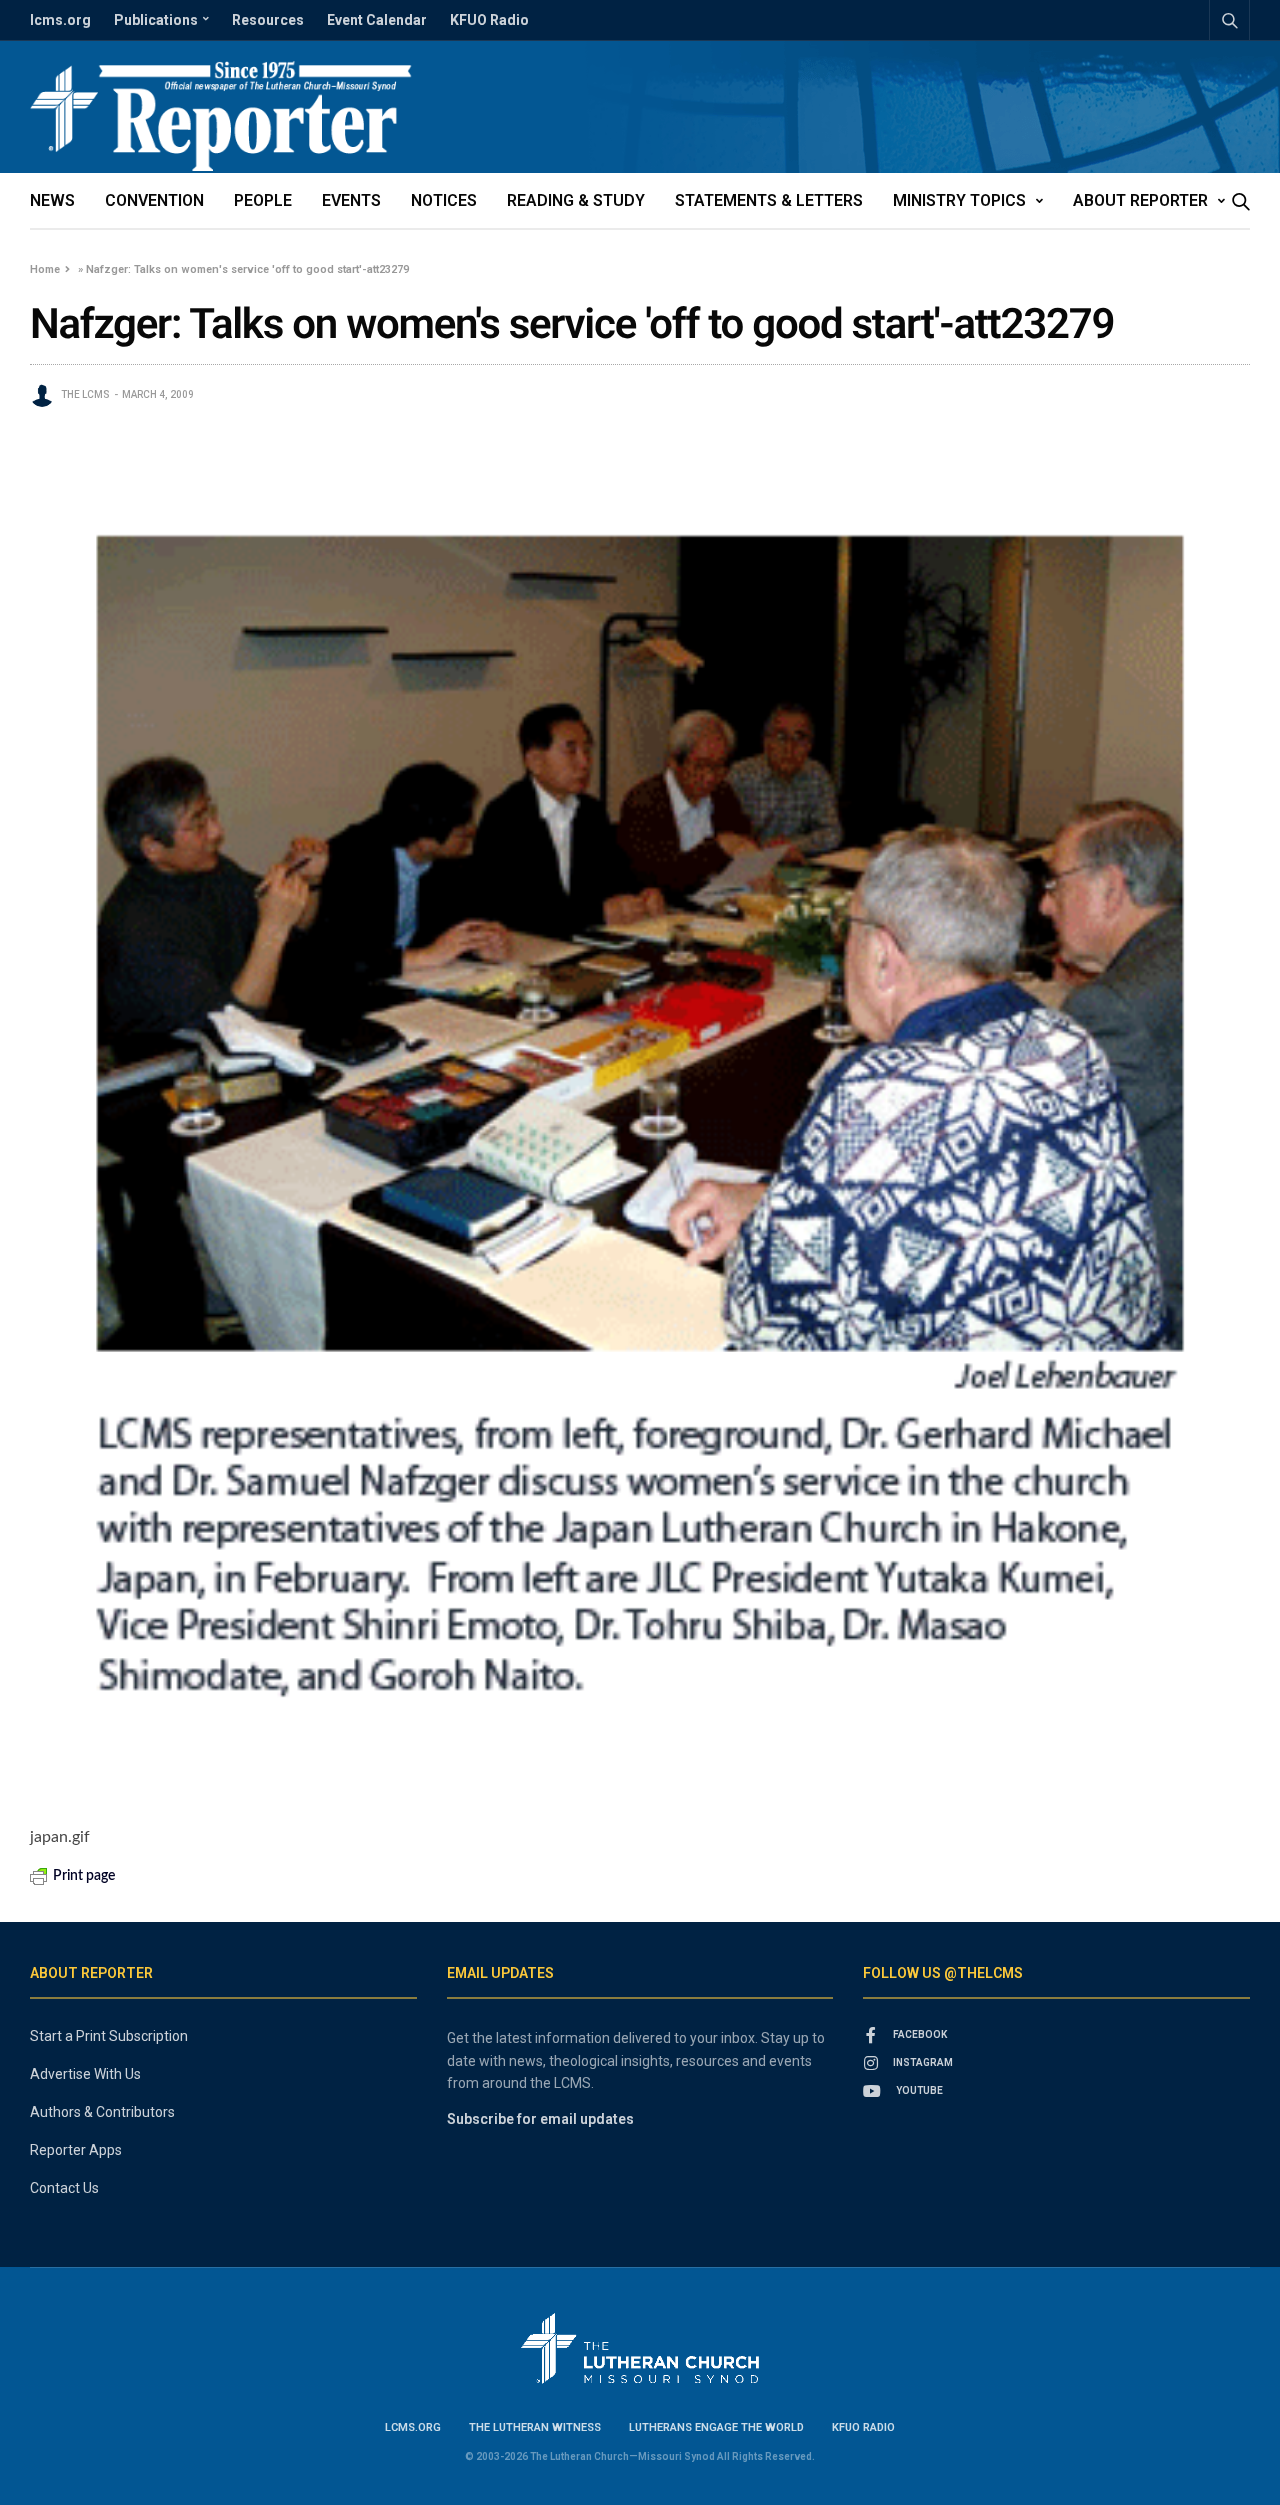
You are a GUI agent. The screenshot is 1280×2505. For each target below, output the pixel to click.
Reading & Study (576, 200)
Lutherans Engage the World (716, 2427)
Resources (268, 20)
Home (45, 269)
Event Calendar (377, 20)
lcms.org (60, 20)
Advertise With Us (85, 2074)
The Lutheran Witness (535, 2427)
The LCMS (85, 394)
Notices (444, 200)
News (52, 200)
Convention (154, 200)
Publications (156, 20)
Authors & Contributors (102, 2112)
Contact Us (64, 2188)
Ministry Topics (959, 200)
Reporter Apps (76, 2150)
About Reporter (1140, 200)
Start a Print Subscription (109, 2036)
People (263, 200)
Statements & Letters (769, 200)
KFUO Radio (489, 20)
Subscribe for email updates (540, 2119)
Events (351, 200)
